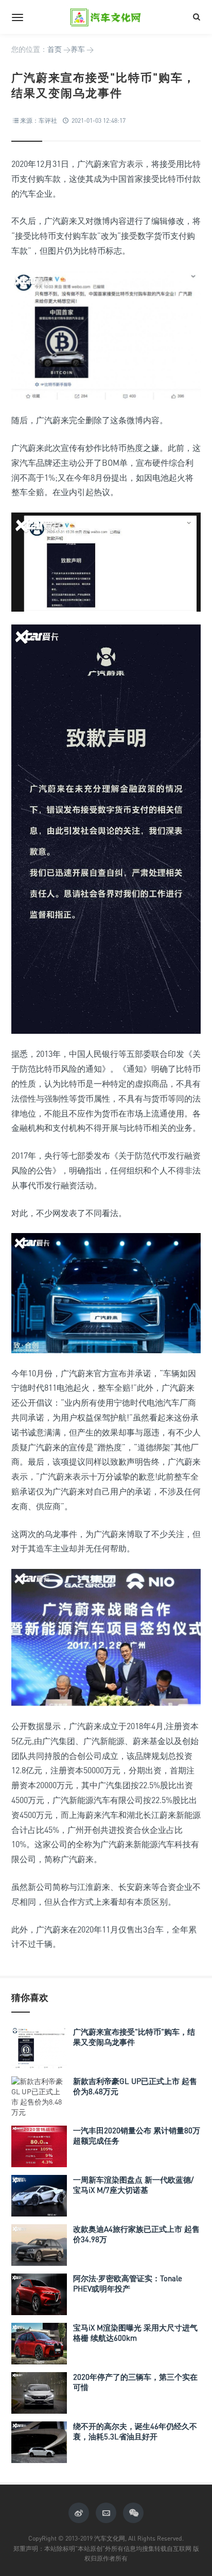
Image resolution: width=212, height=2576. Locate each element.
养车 (78, 49)
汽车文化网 (106, 17)
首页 (55, 49)
